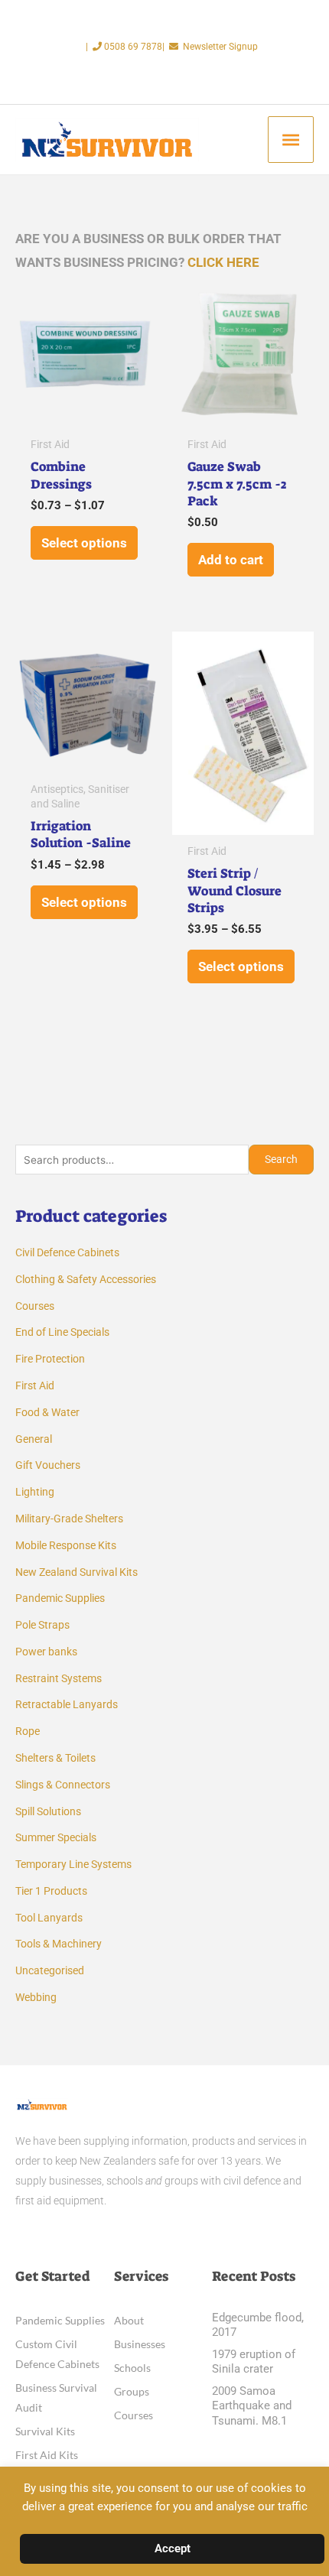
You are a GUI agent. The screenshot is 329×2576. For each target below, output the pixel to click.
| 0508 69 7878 (124, 47)
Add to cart (231, 560)
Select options (84, 543)
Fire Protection (50, 1359)
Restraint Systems (59, 1678)
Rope (28, 1731)
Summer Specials (56, 1837)
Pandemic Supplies (60, 1598)
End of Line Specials (62, 1332)
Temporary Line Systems (73, 1864)
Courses (35, 1306)
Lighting (35, 1492)
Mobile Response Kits (66, 1545)
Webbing (36, 1997)
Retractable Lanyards (67, 1704)
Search (281, 1159)
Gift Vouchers (48, 1465)
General (34, 1439)
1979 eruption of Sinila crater (254, 2362)
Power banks (46, 1652)
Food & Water (47, 1412)
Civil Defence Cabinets (67, 1252)
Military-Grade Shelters (69, 1519)
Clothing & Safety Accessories (86, 1279)
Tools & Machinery (59, 1944)
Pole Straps (42, 1625)
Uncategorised (50, 1970)
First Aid (35, 1385)
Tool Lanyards (49, 1918)
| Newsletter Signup (210, 47)
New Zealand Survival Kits (77, 1572)
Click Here (223, 262)
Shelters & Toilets (55, 1758)
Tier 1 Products (51, 1891)
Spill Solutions (48, 1811)
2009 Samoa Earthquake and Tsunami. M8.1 (252, 2406)
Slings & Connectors (63, 1785)
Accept (173, 2548)
